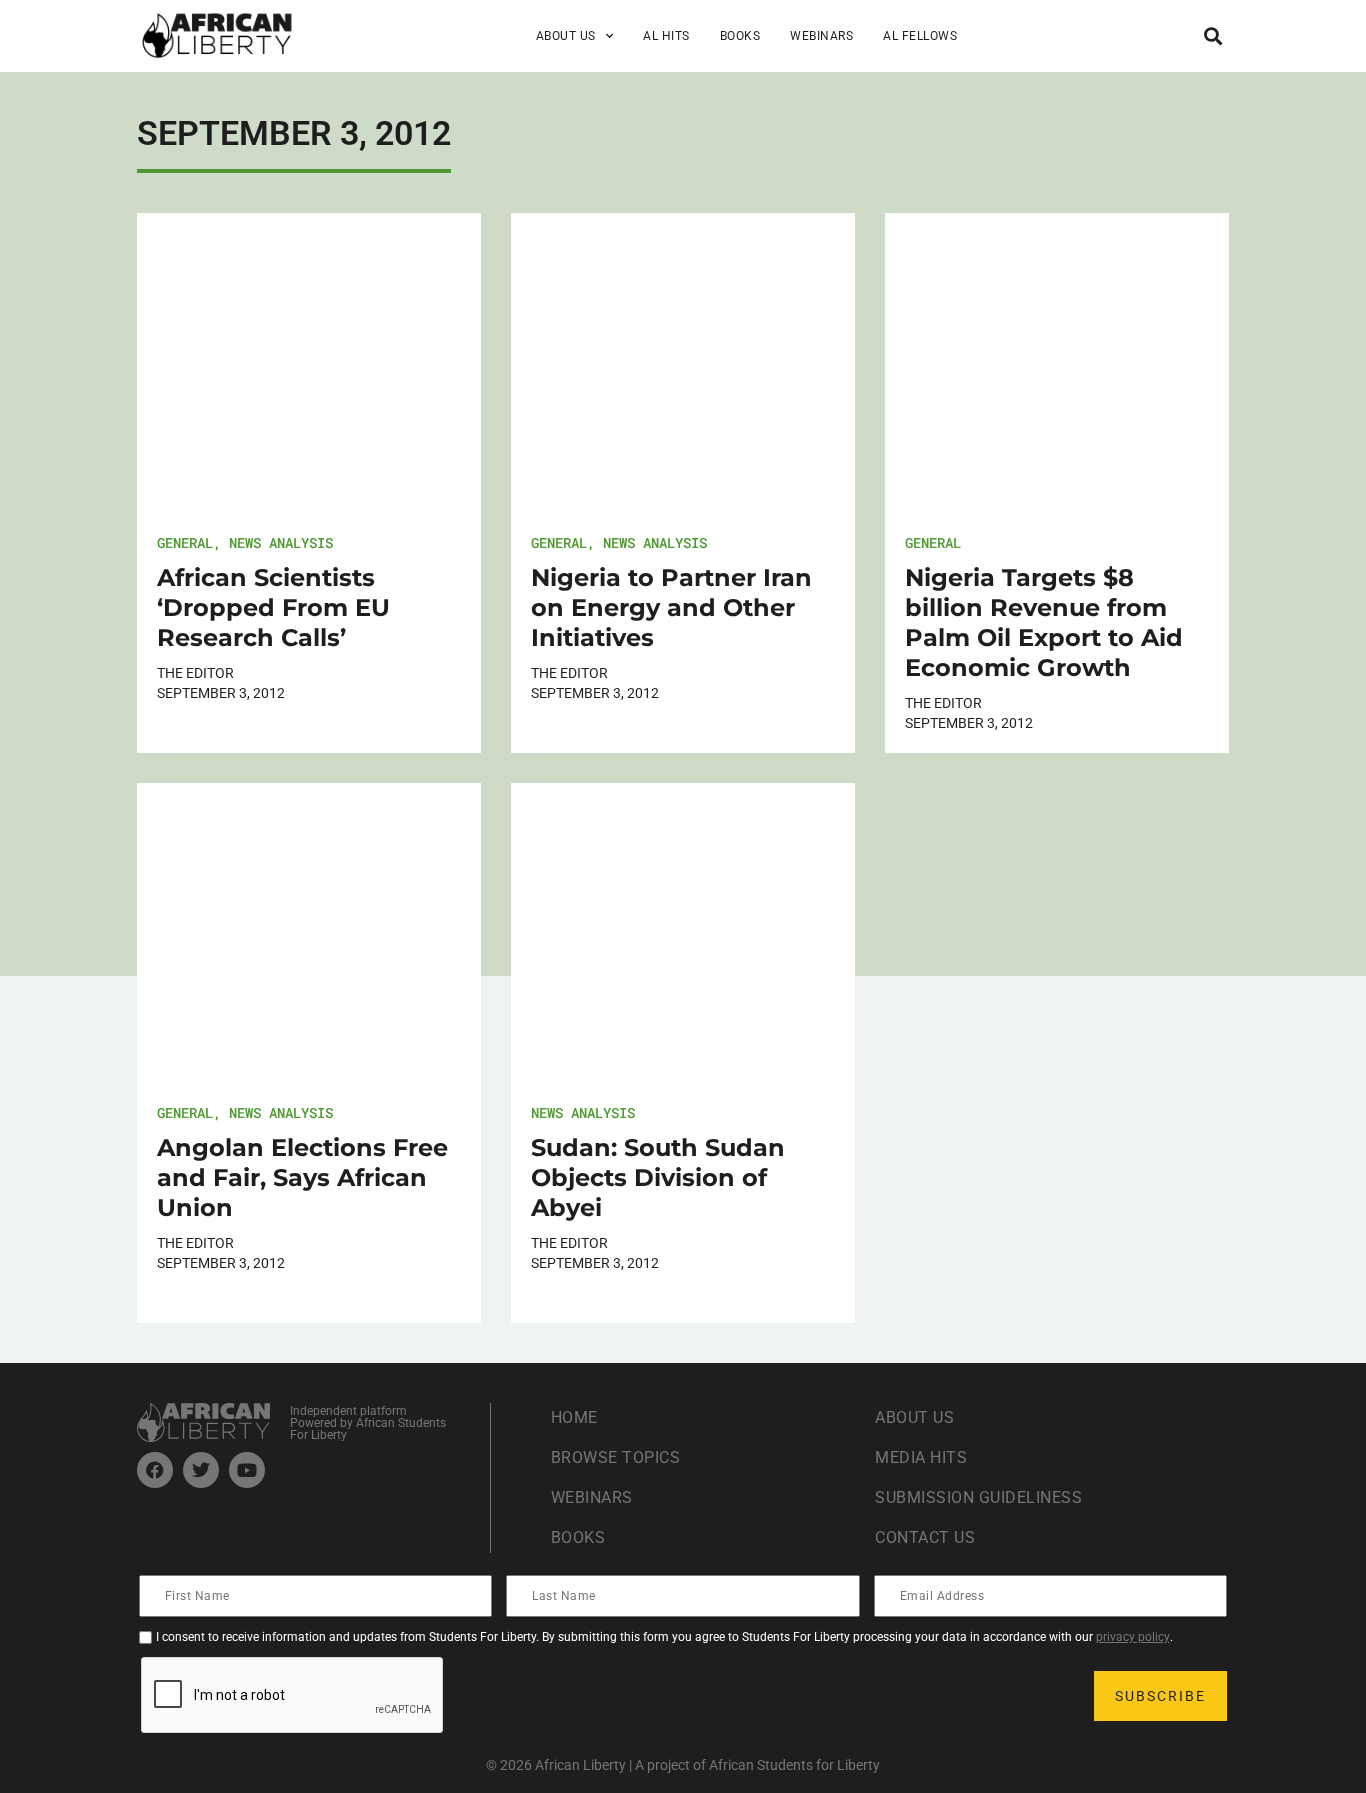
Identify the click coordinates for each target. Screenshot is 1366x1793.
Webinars (821, 36)
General (185, 542)
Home (574, 1417)
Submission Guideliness (978, 1497)
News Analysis (281, 542)
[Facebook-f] (155, 1470)
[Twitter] (201, 1470)
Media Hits (921, 1457)
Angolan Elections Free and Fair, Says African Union (302, 1177)
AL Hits (666, 36)
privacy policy (1133, 1637)
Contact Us (925, 1537)
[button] (1212, 35)
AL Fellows (920, 36)
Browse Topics (616, 1457)
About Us (914, 1417)
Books (740, 36)
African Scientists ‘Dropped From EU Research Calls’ (273, 607)
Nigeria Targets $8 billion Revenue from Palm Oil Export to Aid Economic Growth (1044, 622)
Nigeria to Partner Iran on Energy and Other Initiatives (671, 607)
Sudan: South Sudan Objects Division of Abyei (658, 1177)
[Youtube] (247, 1470)
